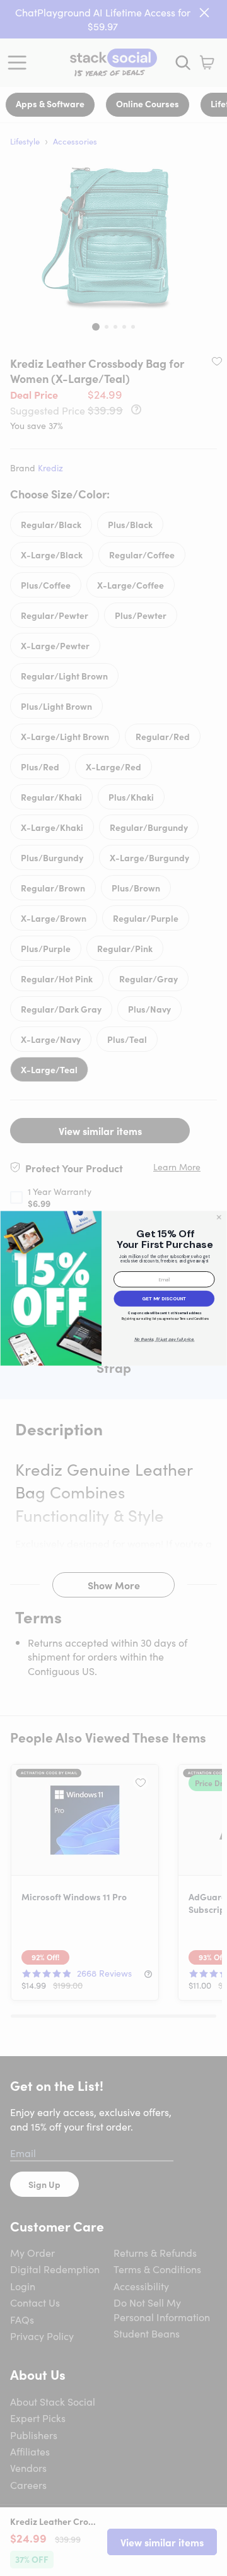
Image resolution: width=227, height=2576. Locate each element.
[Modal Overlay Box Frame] (113, 1288)
